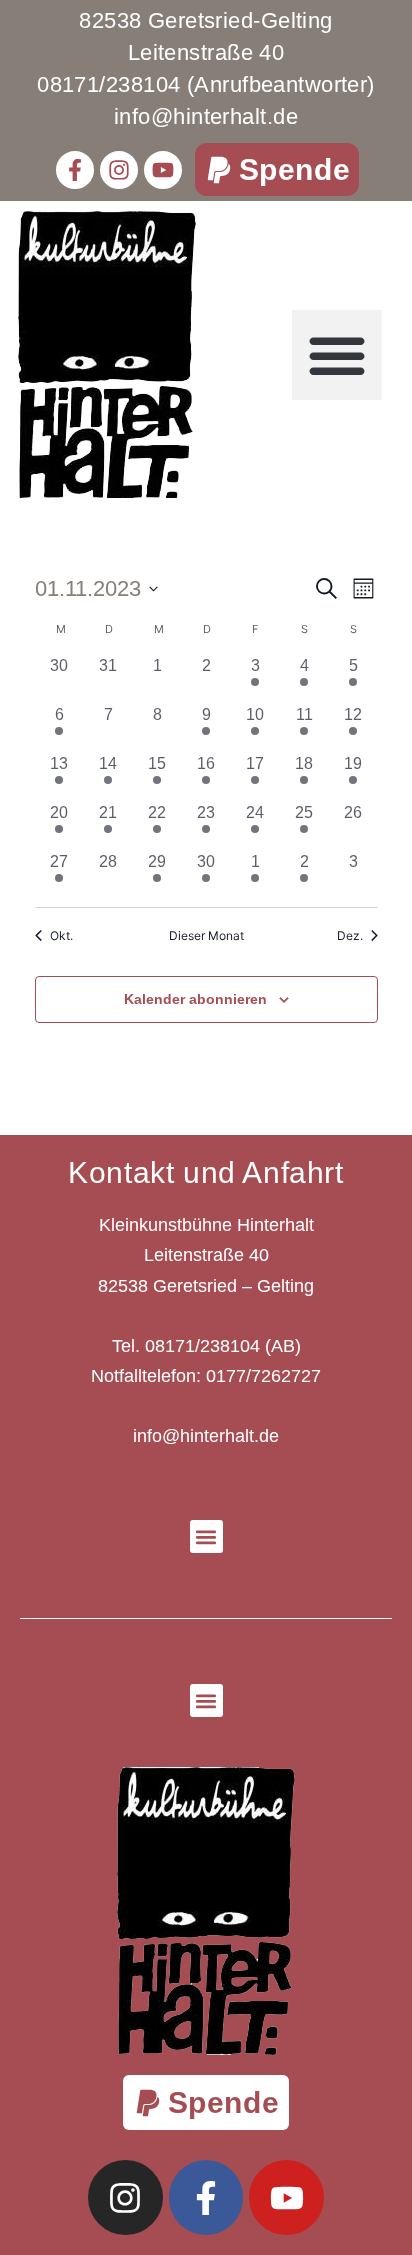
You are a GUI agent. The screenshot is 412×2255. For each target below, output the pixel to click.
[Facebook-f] (75, 170)
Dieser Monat (206, 935)
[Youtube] (163, 170)
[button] (277, 169)
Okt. (61, 935)
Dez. (350, 935)
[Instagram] (119, 170)
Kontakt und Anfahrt (205, 1172)
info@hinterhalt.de (206, 1436)
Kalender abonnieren (195, 999)
